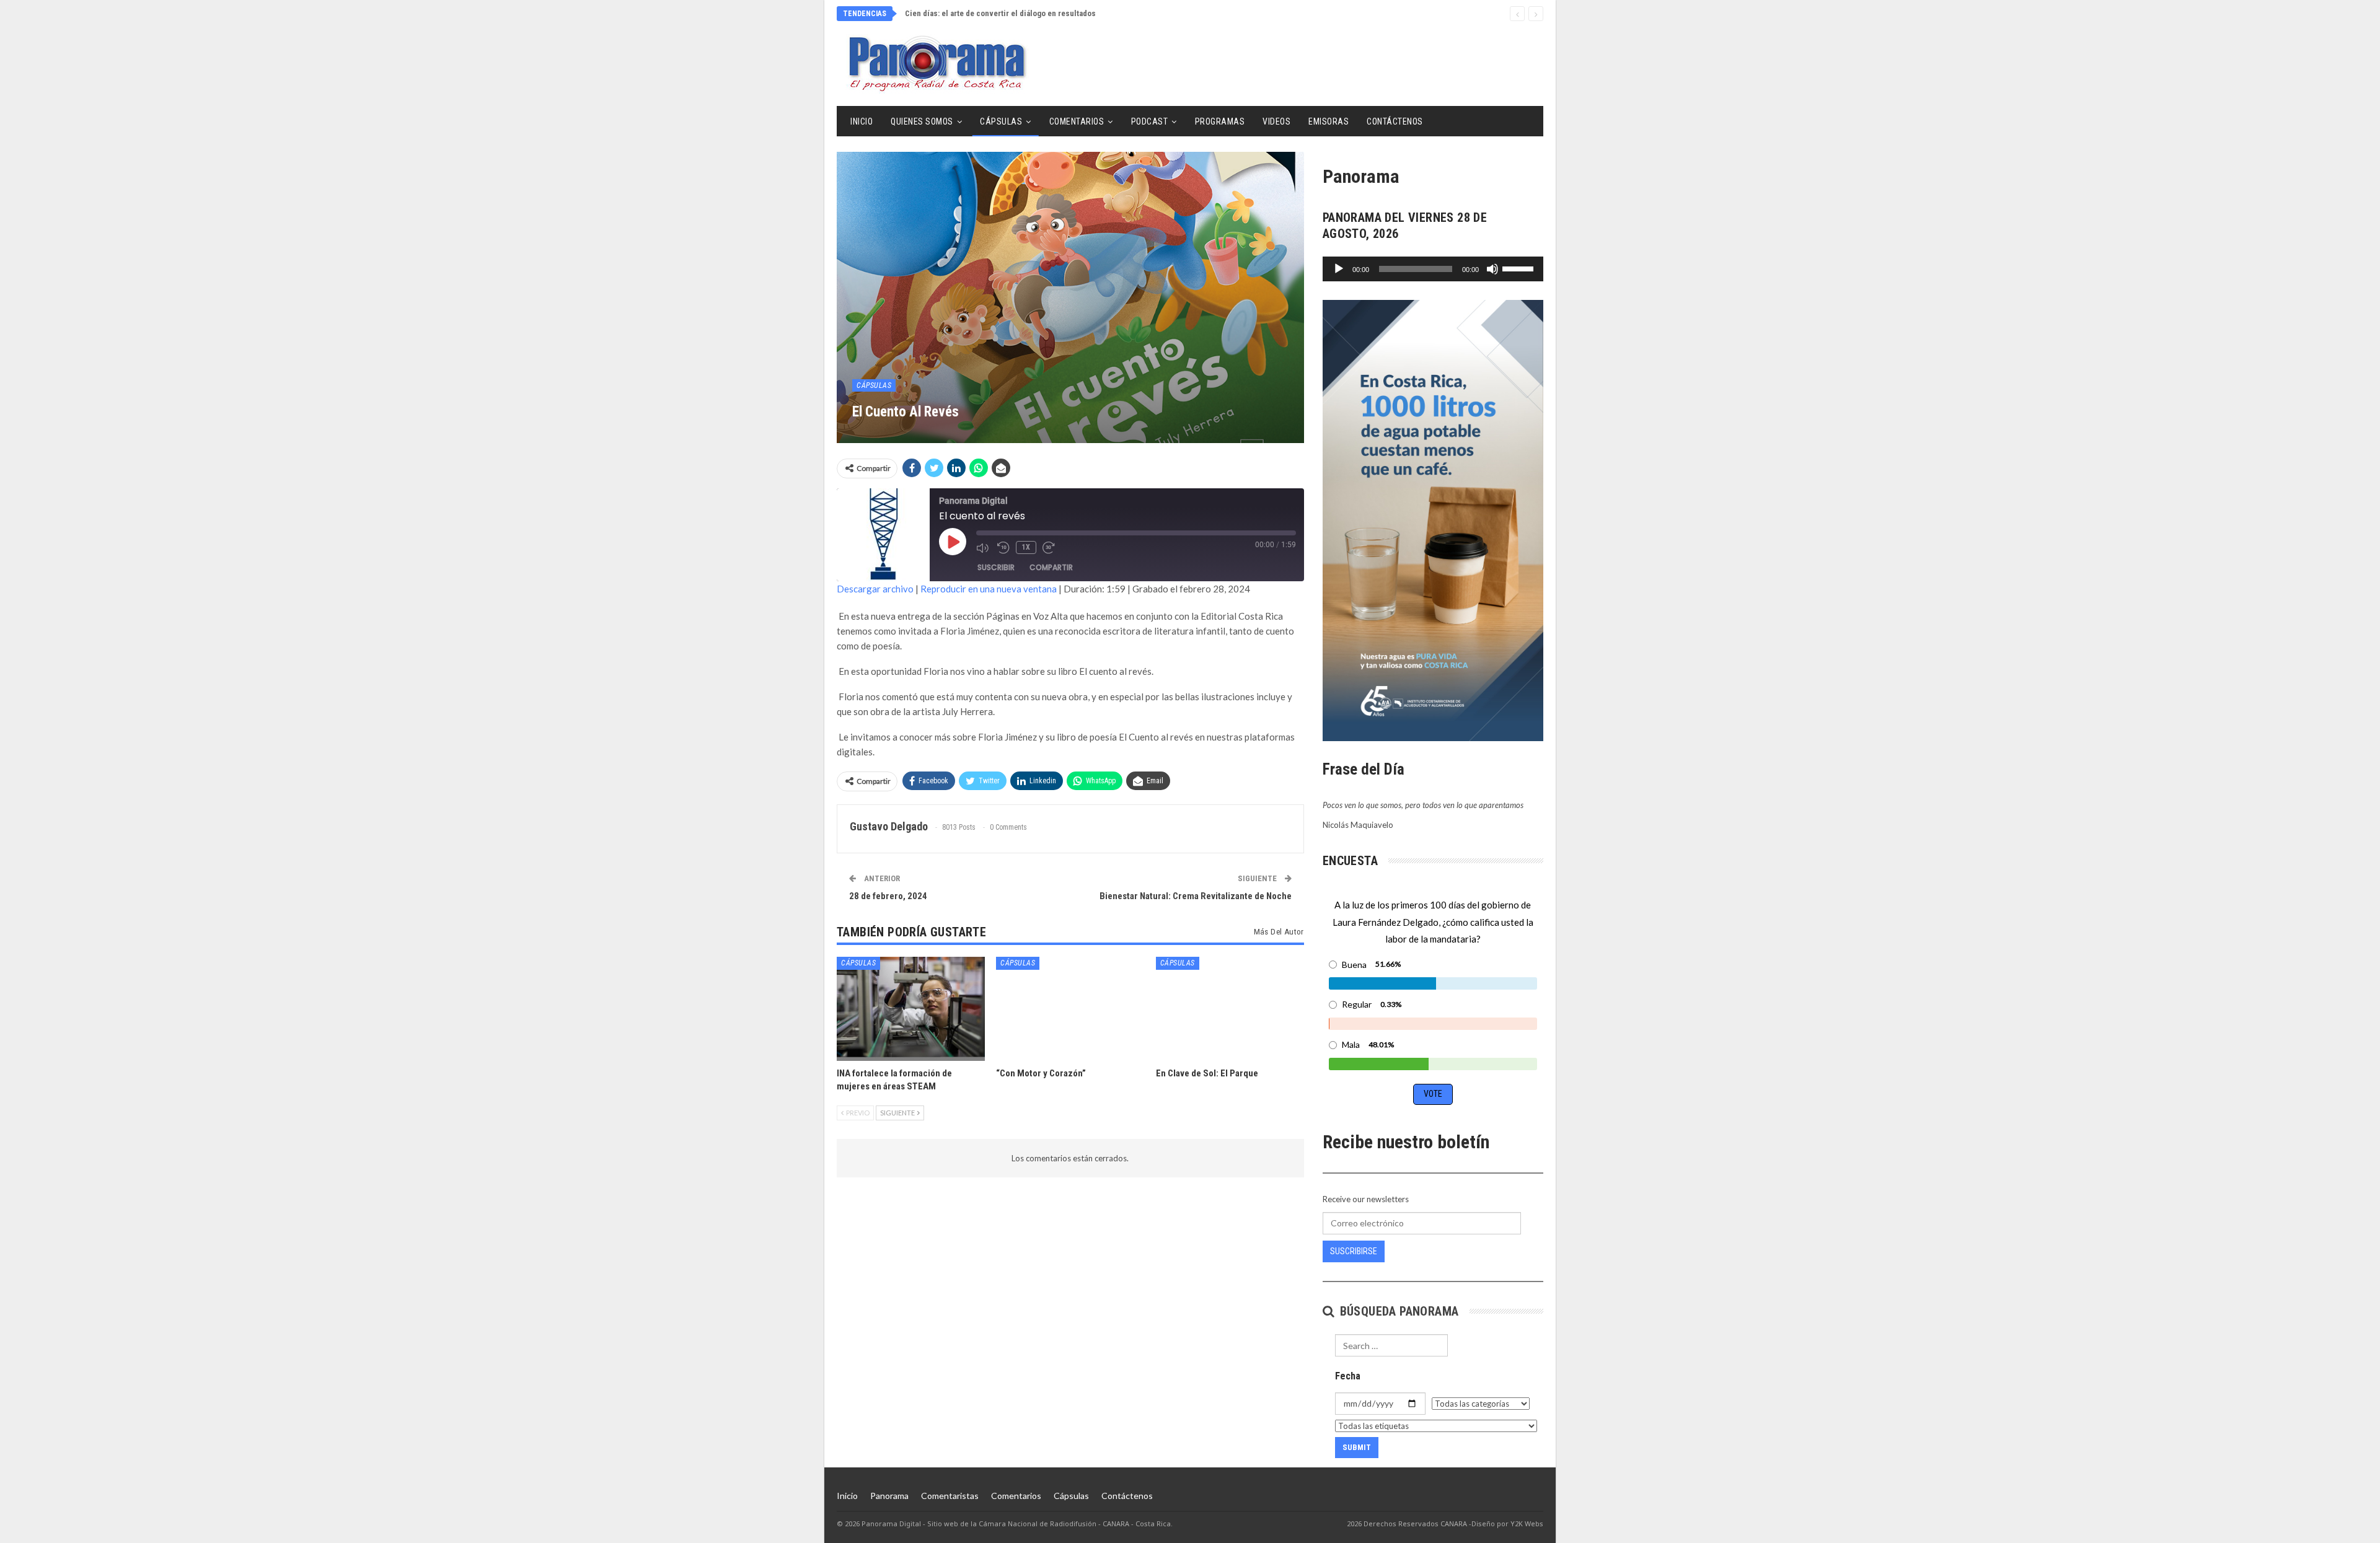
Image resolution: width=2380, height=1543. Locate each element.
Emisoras (1329, 121)
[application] (1433, 269)
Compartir (1051, 567)
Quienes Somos (922, 121)
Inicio (862, 121)
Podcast (1150, 121)
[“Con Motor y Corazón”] (1070, 1009)
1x (1026, 547)
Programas (1220, 121)
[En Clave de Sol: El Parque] (1230, 1009)
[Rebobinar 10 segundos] (1003, 548)
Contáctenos (1395, 121)
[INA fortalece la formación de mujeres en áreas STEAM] (911, 1009)
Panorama (889, 1496)
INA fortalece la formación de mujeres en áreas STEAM (1001, 13)
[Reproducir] (1339, 269)
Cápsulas (1001, 121)
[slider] (1520, 268)
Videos (1276, 121)
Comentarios (1077, 121)
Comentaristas (950, 1496)
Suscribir (996, 567)
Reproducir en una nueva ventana (989, 589)
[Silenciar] (1492, 269)
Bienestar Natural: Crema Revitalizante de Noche (1196, 896)
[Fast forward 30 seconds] (1050, 548)
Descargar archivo (875, 589)
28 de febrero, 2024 (888, 896)
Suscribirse (1354, 1251)
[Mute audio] (984, 548)
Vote (1433, 1094)
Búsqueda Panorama (1397, 1311)
